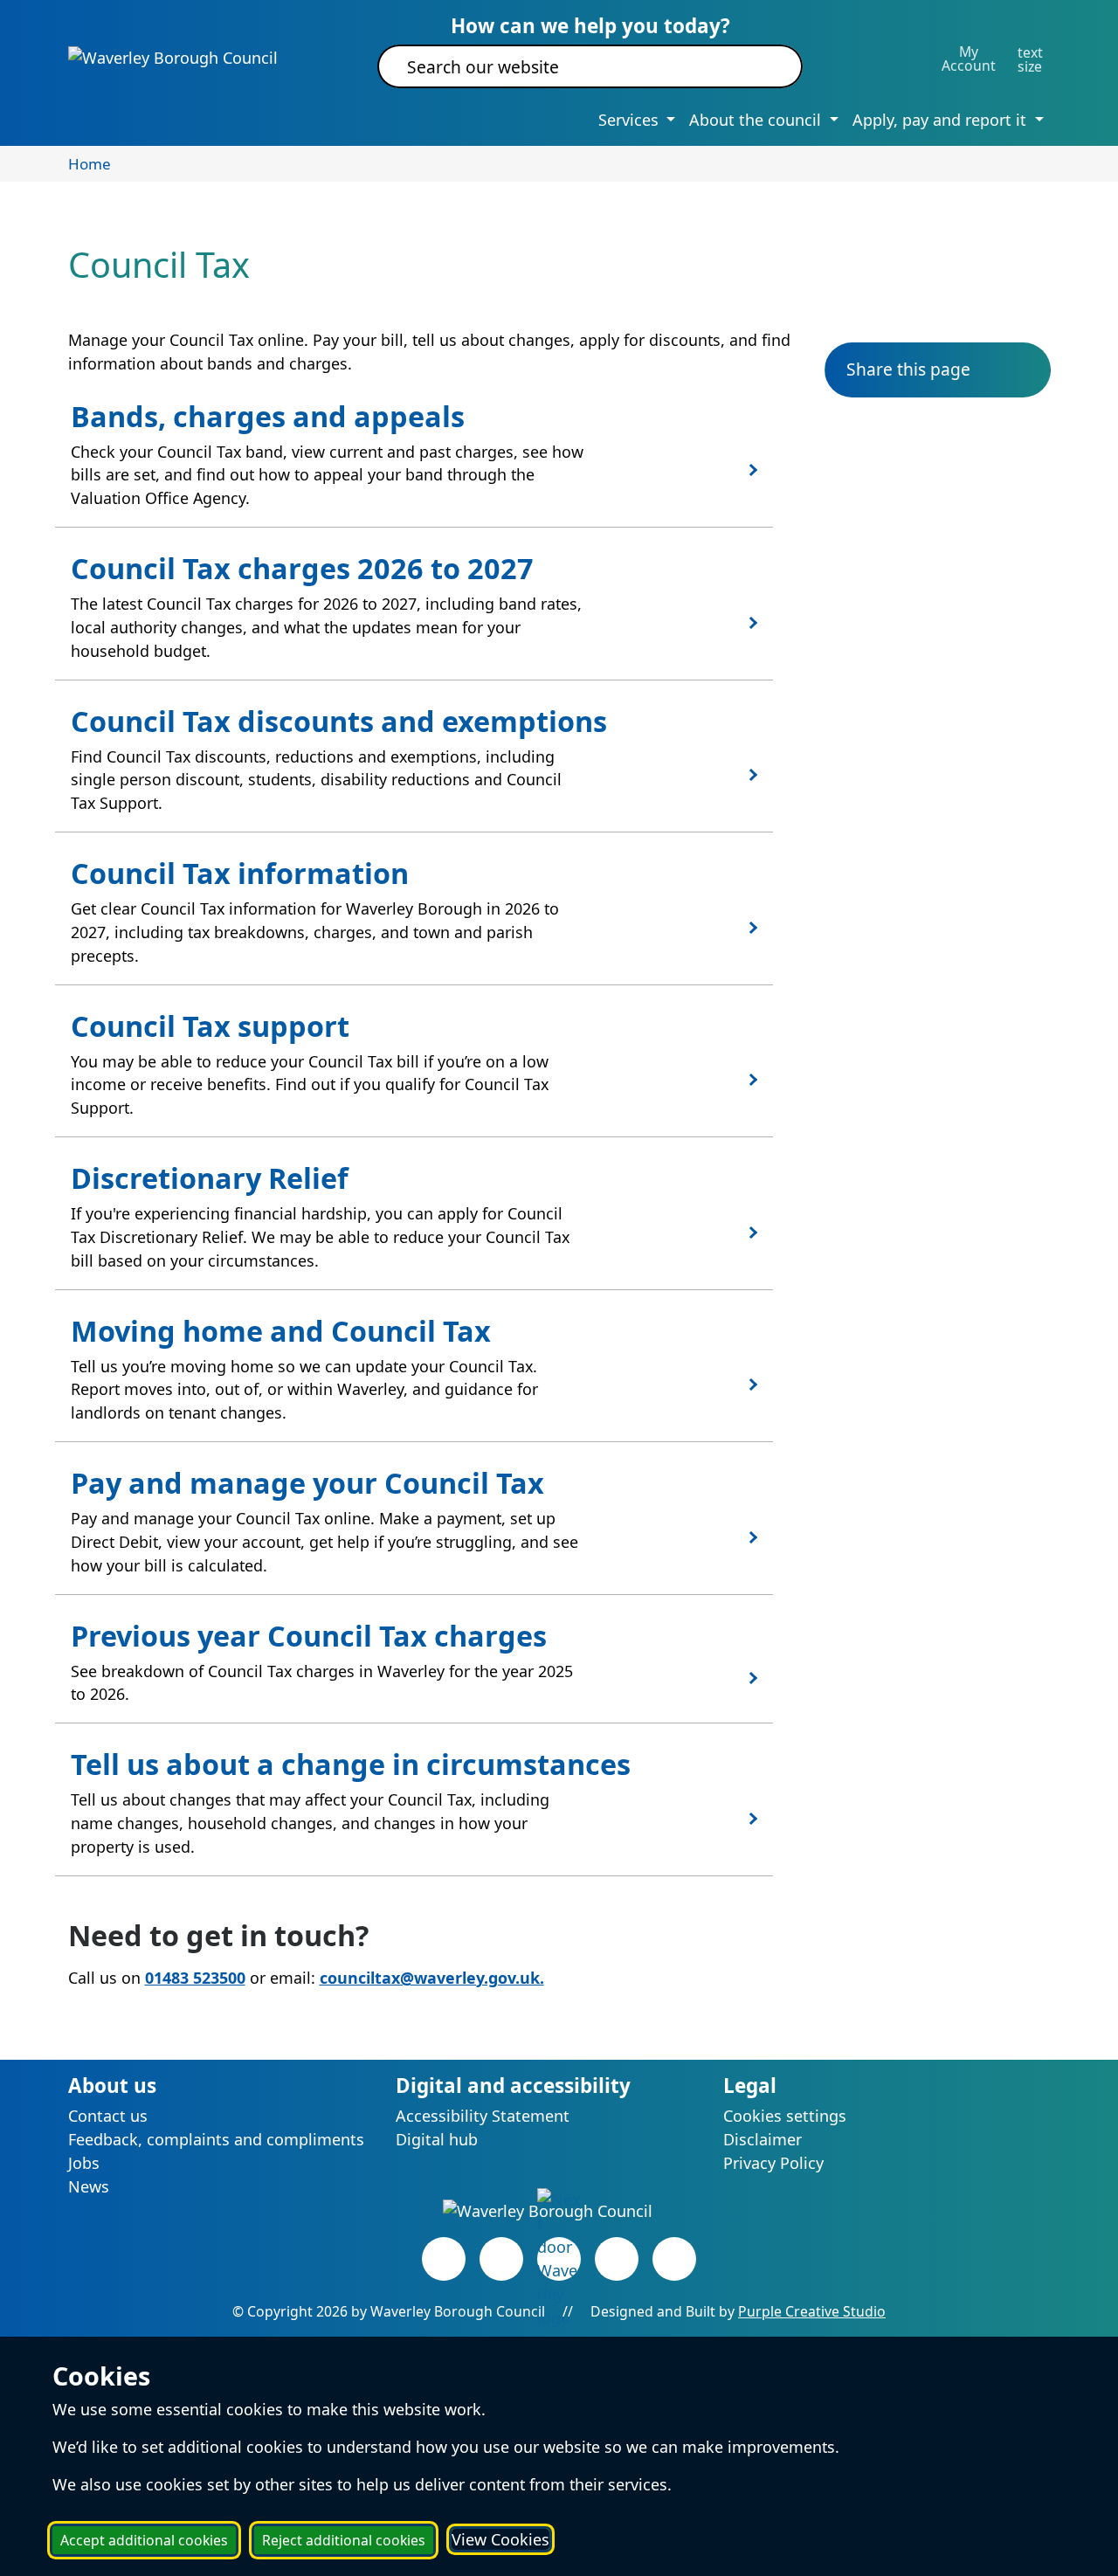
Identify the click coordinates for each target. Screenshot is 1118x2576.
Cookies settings (785, 2116)
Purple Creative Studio (812, 2311)
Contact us (108, 2116)
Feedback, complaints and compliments (216, 2139)
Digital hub (437, 2139)
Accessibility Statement (483, 2116)
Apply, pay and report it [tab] (942, 120)
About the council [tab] (757, 120)
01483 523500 (195, 1978)
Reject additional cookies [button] (344, 2540)
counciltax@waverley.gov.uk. (432, 1978)
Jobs (84, 2163)
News (89, 2186)
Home (90, 164)
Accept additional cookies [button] (144, 2540)
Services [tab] (631, 120)
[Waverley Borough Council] (173, 57)
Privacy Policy (773, 2163)
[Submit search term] (768, 66)
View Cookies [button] (500, 2539)
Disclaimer (763, 2139)
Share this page (908, 369)
